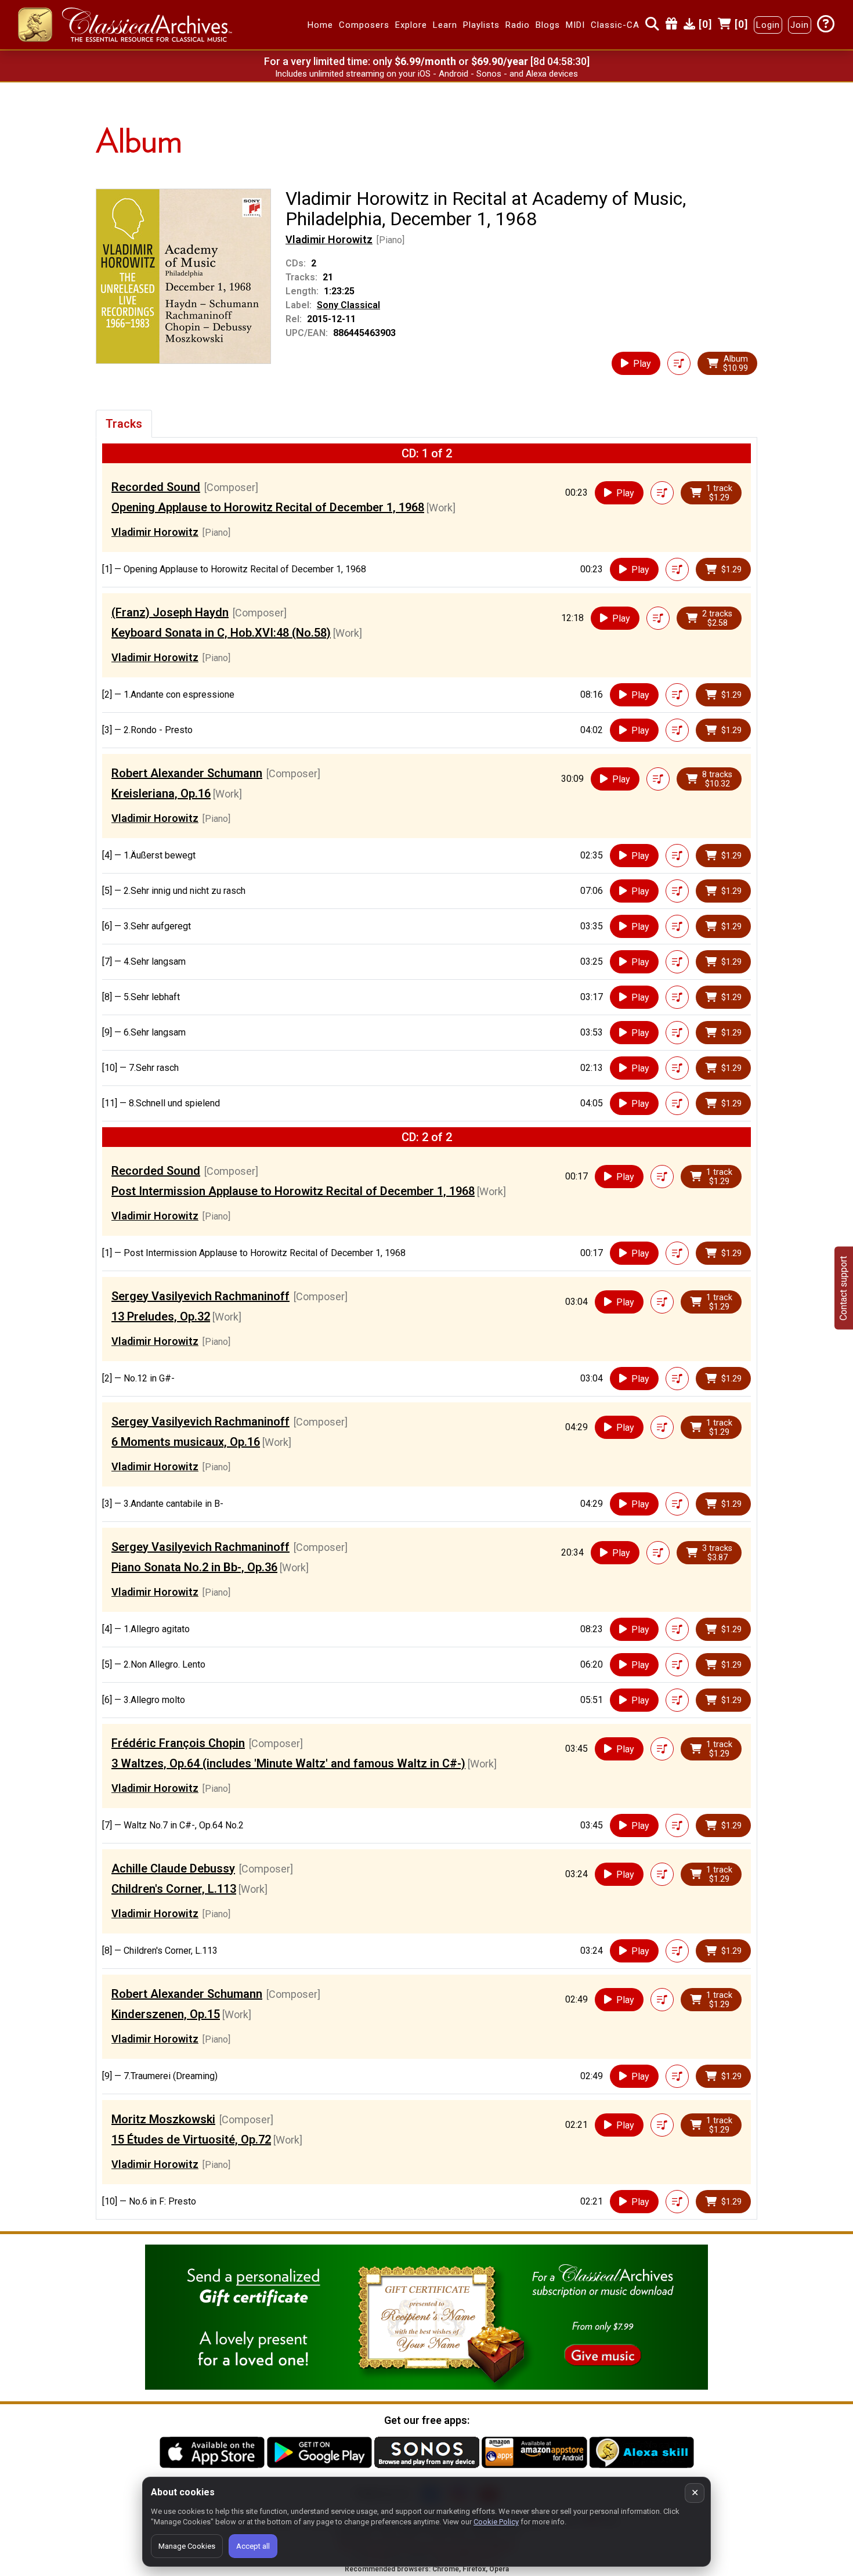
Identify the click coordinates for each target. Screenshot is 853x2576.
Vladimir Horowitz (329, 239)
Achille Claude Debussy (173, 1868)
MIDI (575, 25)
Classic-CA (615, 25)
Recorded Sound (156, 487)
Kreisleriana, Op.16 (161, 793)
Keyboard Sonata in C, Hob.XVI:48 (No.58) (221, 633)
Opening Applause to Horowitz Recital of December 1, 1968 (268, 507)
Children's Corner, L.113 (174, 1889)
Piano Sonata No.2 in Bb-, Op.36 (194, 1567)
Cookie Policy (496, 2522)
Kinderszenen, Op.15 (166, 2014)
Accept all (253, 2546)
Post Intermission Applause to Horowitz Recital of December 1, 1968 (293, 1191)
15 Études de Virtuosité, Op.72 (191, 2140)
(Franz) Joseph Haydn (170, 612)
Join (800, 25)
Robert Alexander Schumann (187, 773)
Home (320, 25)
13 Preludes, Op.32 (161, 1316)
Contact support (843, 1288)
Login (768, 25)
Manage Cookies (187, 2546)
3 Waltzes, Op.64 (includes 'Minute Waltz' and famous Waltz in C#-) (288, 1763)
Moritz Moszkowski (163, 2119)
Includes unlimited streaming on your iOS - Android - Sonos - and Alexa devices (426, 74)
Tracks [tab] (124, 424)
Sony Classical (348, 305)
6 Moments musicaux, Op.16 (186, 1442)
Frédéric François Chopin (178, 1743)
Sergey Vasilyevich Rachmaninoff (200, 1296)
